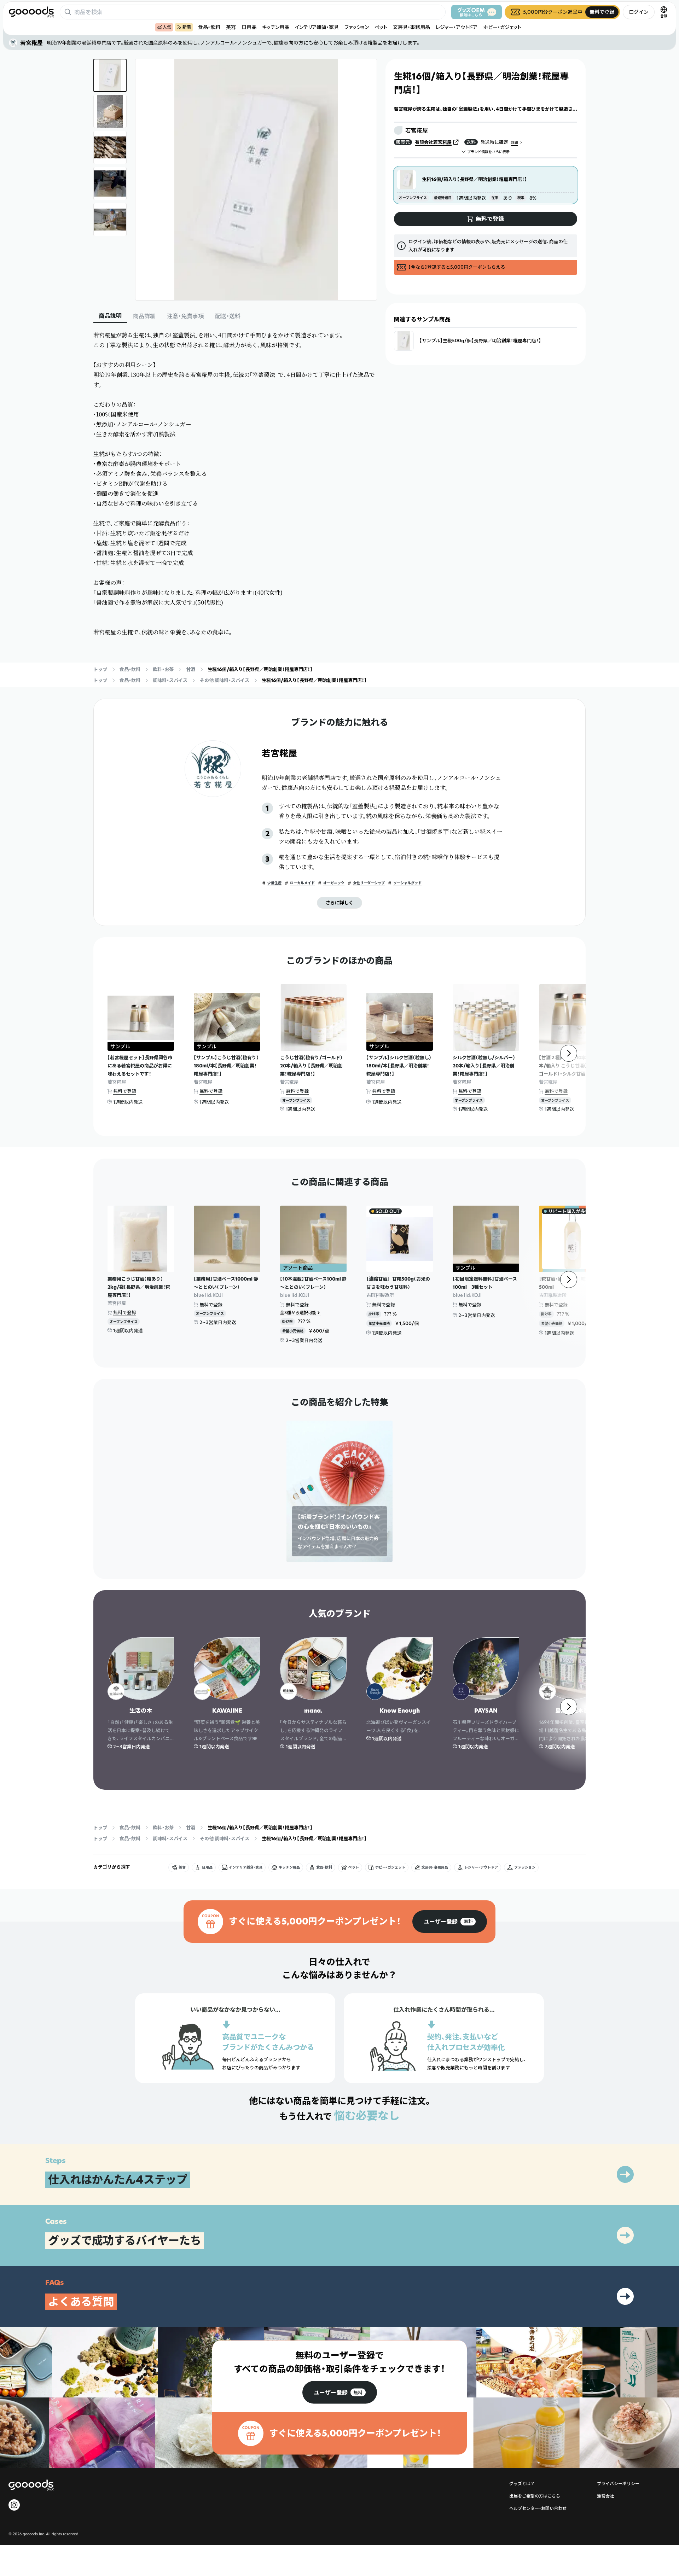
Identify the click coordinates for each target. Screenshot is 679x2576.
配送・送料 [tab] (228, 316)
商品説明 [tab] (110, 316)
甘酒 (191, 669)
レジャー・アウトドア (457, 27)
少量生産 (274, 883)
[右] (569, 1053)
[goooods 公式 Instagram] (14, 2505)
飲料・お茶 (163, 669)
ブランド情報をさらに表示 (488, 152)
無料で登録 (125, 1091)
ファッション (357, 27)
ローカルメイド (302, 883)
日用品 (249, 27)
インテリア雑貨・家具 (317, 27)
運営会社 (605, 2496)
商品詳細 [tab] (144, 316)
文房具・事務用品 (411, 27)
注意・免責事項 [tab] (185, 316)
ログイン (639, 12)
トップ (100, 669)
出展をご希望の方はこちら (535, 2496)
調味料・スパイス (170, 680)
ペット (381, 27)
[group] (450, 1922)
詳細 (515, 143)
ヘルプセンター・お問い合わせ (538, 2508)
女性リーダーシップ (369, 883)
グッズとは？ (522, 2484)
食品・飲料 (209, 27)
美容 (231, 27)
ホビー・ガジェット (502, 27)
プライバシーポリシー (618, 2484)
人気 (167, 27)
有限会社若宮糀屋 (433, 142)
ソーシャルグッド (407, 883)
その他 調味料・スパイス (225, 680)
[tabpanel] (235, 484)
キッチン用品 (276, 27)
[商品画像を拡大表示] (256, 180)
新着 (187, 27)
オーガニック (334, 883)
